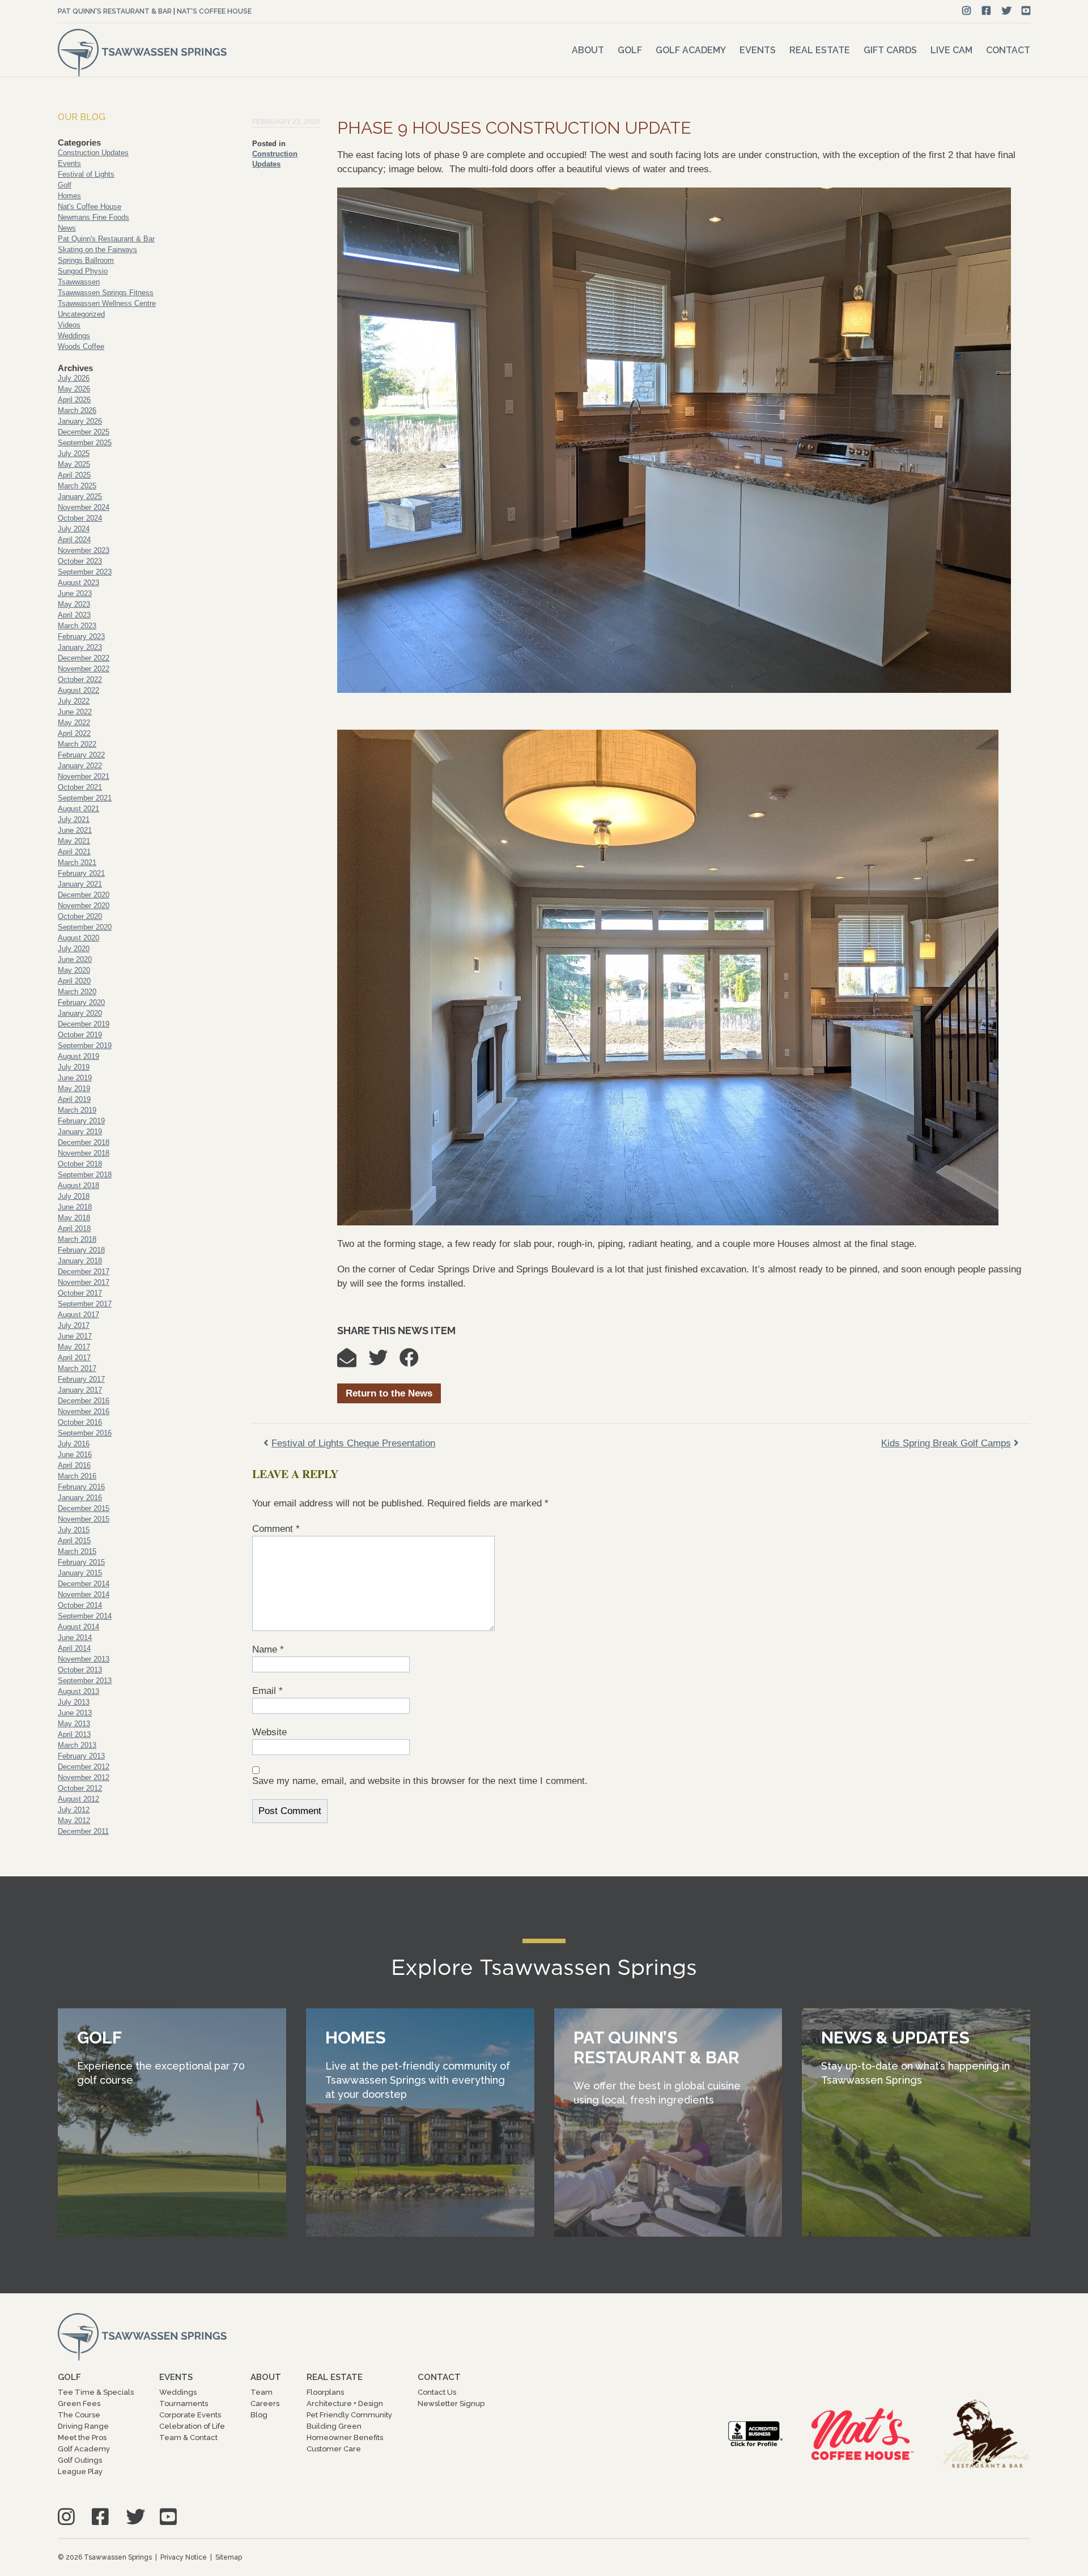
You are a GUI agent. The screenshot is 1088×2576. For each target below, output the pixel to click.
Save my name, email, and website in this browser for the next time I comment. (420, 1781)
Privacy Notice (184, 2557)
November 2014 (84, 1594)
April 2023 (74, 615)
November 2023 (84, 550)
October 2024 (80, 518)
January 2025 (80, 497)
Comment (276, 1529)
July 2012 (74, 1810)
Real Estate (820, 50)
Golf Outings (80, 2460)
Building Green (334, 2426)
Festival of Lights (86, 174)
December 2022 (84, 658)
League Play (80, 2471)
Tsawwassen (79, 282)
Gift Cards (890, 50)
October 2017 (80, 1293)
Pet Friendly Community (349, 2415)
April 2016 (74, 1465)
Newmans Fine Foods (93, 217)
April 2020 (74, 981)
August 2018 (78, 1185)
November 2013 (84, 1659)
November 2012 (84, 1777)
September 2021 (85, 798)
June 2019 (75, 1078)
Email (267, 1691)
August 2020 (78, 938)
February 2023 (81, 636)
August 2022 (78, 690)
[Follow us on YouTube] (1026, 11)
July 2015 (74, 1530)
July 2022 (74, 701)
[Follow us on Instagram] (966, 11)
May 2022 (74, 723)
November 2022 (84, 669)
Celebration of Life (192, 2426)
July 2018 (74, 1196)
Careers (265, 2403)
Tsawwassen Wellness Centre (107, 303)
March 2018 (77, 1239)
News (67, 228)
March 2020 (77, 992)
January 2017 (80, 1390)
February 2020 (81, 1002)
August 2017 (78, 1315)
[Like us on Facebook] (986, 11)
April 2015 (74, 1541)
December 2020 (84, 895)
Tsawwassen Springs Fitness (106, 293)
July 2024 (74, 529)
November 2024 (84, 507)
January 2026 (80, 421)
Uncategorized (81, 314)
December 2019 (84, 1024)
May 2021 (74, 841)
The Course (79, 2415)
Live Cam (951, 50)
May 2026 (74, 389)
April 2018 (74, 1229)
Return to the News (389, 1393)
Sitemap (229, 2557)
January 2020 (80, 1013)
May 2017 (74, 1347)
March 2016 (77, 1476)
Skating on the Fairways (97, 250)
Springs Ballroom (86, 260)
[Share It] (415, 1362)
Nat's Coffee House (214, 11)
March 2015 (77, 1551)
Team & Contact (188, 2437)
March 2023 (77, 626)
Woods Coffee (81, 346)
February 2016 (81, 1487)
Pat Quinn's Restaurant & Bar (115, 11)
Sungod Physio (83, 271)
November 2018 (84, 1153)
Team (262, 2392)
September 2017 (85, 1304)
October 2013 (80, 1670)
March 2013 (77, 1745)
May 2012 (74, 1821)
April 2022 (74, 733)
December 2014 (84, 1584)
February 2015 (81, 1562)
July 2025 (74, 454)
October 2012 (80, 1788)
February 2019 (81, 1121)
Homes (69, 196)
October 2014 (80, 1605)
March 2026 (77, 410)
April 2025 (74, 475)
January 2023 (80, 647)
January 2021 (80, 884)
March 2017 (77, 1368)
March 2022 (77, 744)
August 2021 (78, 809)
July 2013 (74, 1702)
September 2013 (85, 1681)
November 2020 (84, 906)
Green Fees (79, 2403)
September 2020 (85, 927)
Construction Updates (93, 153)
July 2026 (74, 378)
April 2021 (74, 852)
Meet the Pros (82, 2437)
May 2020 (74, 970)
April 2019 (74, 1099)
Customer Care (334, 2449)
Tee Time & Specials (96, 2392)
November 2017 (84, 1282)
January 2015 (80, 1573)
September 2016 (85, 1433)
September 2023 (85, 572)
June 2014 (75, 1638)
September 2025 (85, 443)
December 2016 (84, 1401)
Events (758, 50)
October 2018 (80, 1164)
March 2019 (77, 1110)
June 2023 (75, 593)
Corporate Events (190, 2415)
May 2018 (74, 1218)
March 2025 (77, 486)
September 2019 (85, 1046)
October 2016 (80, 1422)
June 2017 (75, 1336)
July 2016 (74, 1444)
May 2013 (74, 1724)
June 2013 (75, 1713)
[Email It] (352, 1362)
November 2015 (84, 1519)
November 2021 (84, 776)
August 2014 (78, 1627)
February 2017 (81, 1379)
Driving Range (83, 2426)
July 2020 (74, 949)
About (588, 50)
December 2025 (84, 432)
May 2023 (74, 604)
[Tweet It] (384, 1362)
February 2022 (81, 755)
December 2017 (84, 1272)
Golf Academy (691, 50)
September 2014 (85, 1616)
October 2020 (80, 916)
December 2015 (84, 1508)
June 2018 (75, 1207)
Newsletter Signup (451, 2403)
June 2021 (75, 830)
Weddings (74, 336)
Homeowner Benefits (345, 2437)
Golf (630, 50)
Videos (69, 325)
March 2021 (77, 863)
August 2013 (78, 1691)
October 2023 (80, 561)
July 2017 (74, 1325)
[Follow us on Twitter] (1007, 11)
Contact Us (437, 2392)
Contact (1008, 50)
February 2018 (81, 1250)
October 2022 (80, 680)
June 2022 (75, 712)
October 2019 (80, 1035)
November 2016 (84, 1412)
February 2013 (81, 1756)
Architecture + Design (345, 2403)
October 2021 (80, 787)
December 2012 (84, 1767)
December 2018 (84, 1142)
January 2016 (80, 1498)
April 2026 (74, 400)
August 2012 (78, 1799)
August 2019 (78, 1056)
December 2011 (83, 1831)
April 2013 (74, 1734)
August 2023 (78, 583)
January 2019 (80, 1132)
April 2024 (74, 540)
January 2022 (80, 766)
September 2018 (85, 1175)
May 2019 (74, 1089)
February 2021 (81, 873)
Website (269, 1732)
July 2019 (74, 1067)
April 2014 (74, 1648)
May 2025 (74, 464)
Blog (259, 2415)
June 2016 (75, 1455)
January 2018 (80, 1261)
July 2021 (74, 819)
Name (268, 1649)
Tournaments (184, 2403)
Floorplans (325, 2392)
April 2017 (74, 1358)
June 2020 (75, 959)
